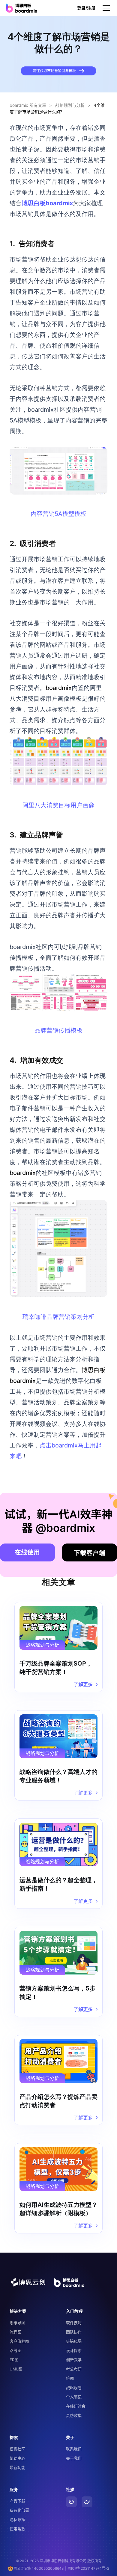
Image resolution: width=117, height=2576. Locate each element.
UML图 (16, 2369)
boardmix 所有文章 (28, 105)
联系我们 (74, 2449)
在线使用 (27, 1552)
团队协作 (74, 2332)
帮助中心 (17, 2458)
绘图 (70, 2378)
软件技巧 (74, 2323)
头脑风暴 (74, 2341)
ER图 (14, 2360)
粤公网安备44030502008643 (39, 2568)
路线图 (15, 2350)
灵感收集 (74, 2415)
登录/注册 (86, 8)
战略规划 (74, 2388)
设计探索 (74, 2350)
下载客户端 (90, 1553)
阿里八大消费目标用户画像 (58, 805)
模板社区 (17, 2449)
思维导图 (17, 2323)
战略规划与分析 (70, 105)
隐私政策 (17, 2519)
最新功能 (17, 2467)
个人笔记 (74, 2397)
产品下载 (17, 2501)
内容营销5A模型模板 (58, 514)
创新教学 (74, 2360)
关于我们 (74, 2458)
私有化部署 (19, 2510)
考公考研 (74, 2369)
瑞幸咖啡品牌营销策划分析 (58, 1317)
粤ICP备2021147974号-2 (88, 2568)
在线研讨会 (76, 2406)
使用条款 (17, 2529)
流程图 (15, 2332)
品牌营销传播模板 (58, 1030)
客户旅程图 (19, 2341)
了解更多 (83, 1684)
